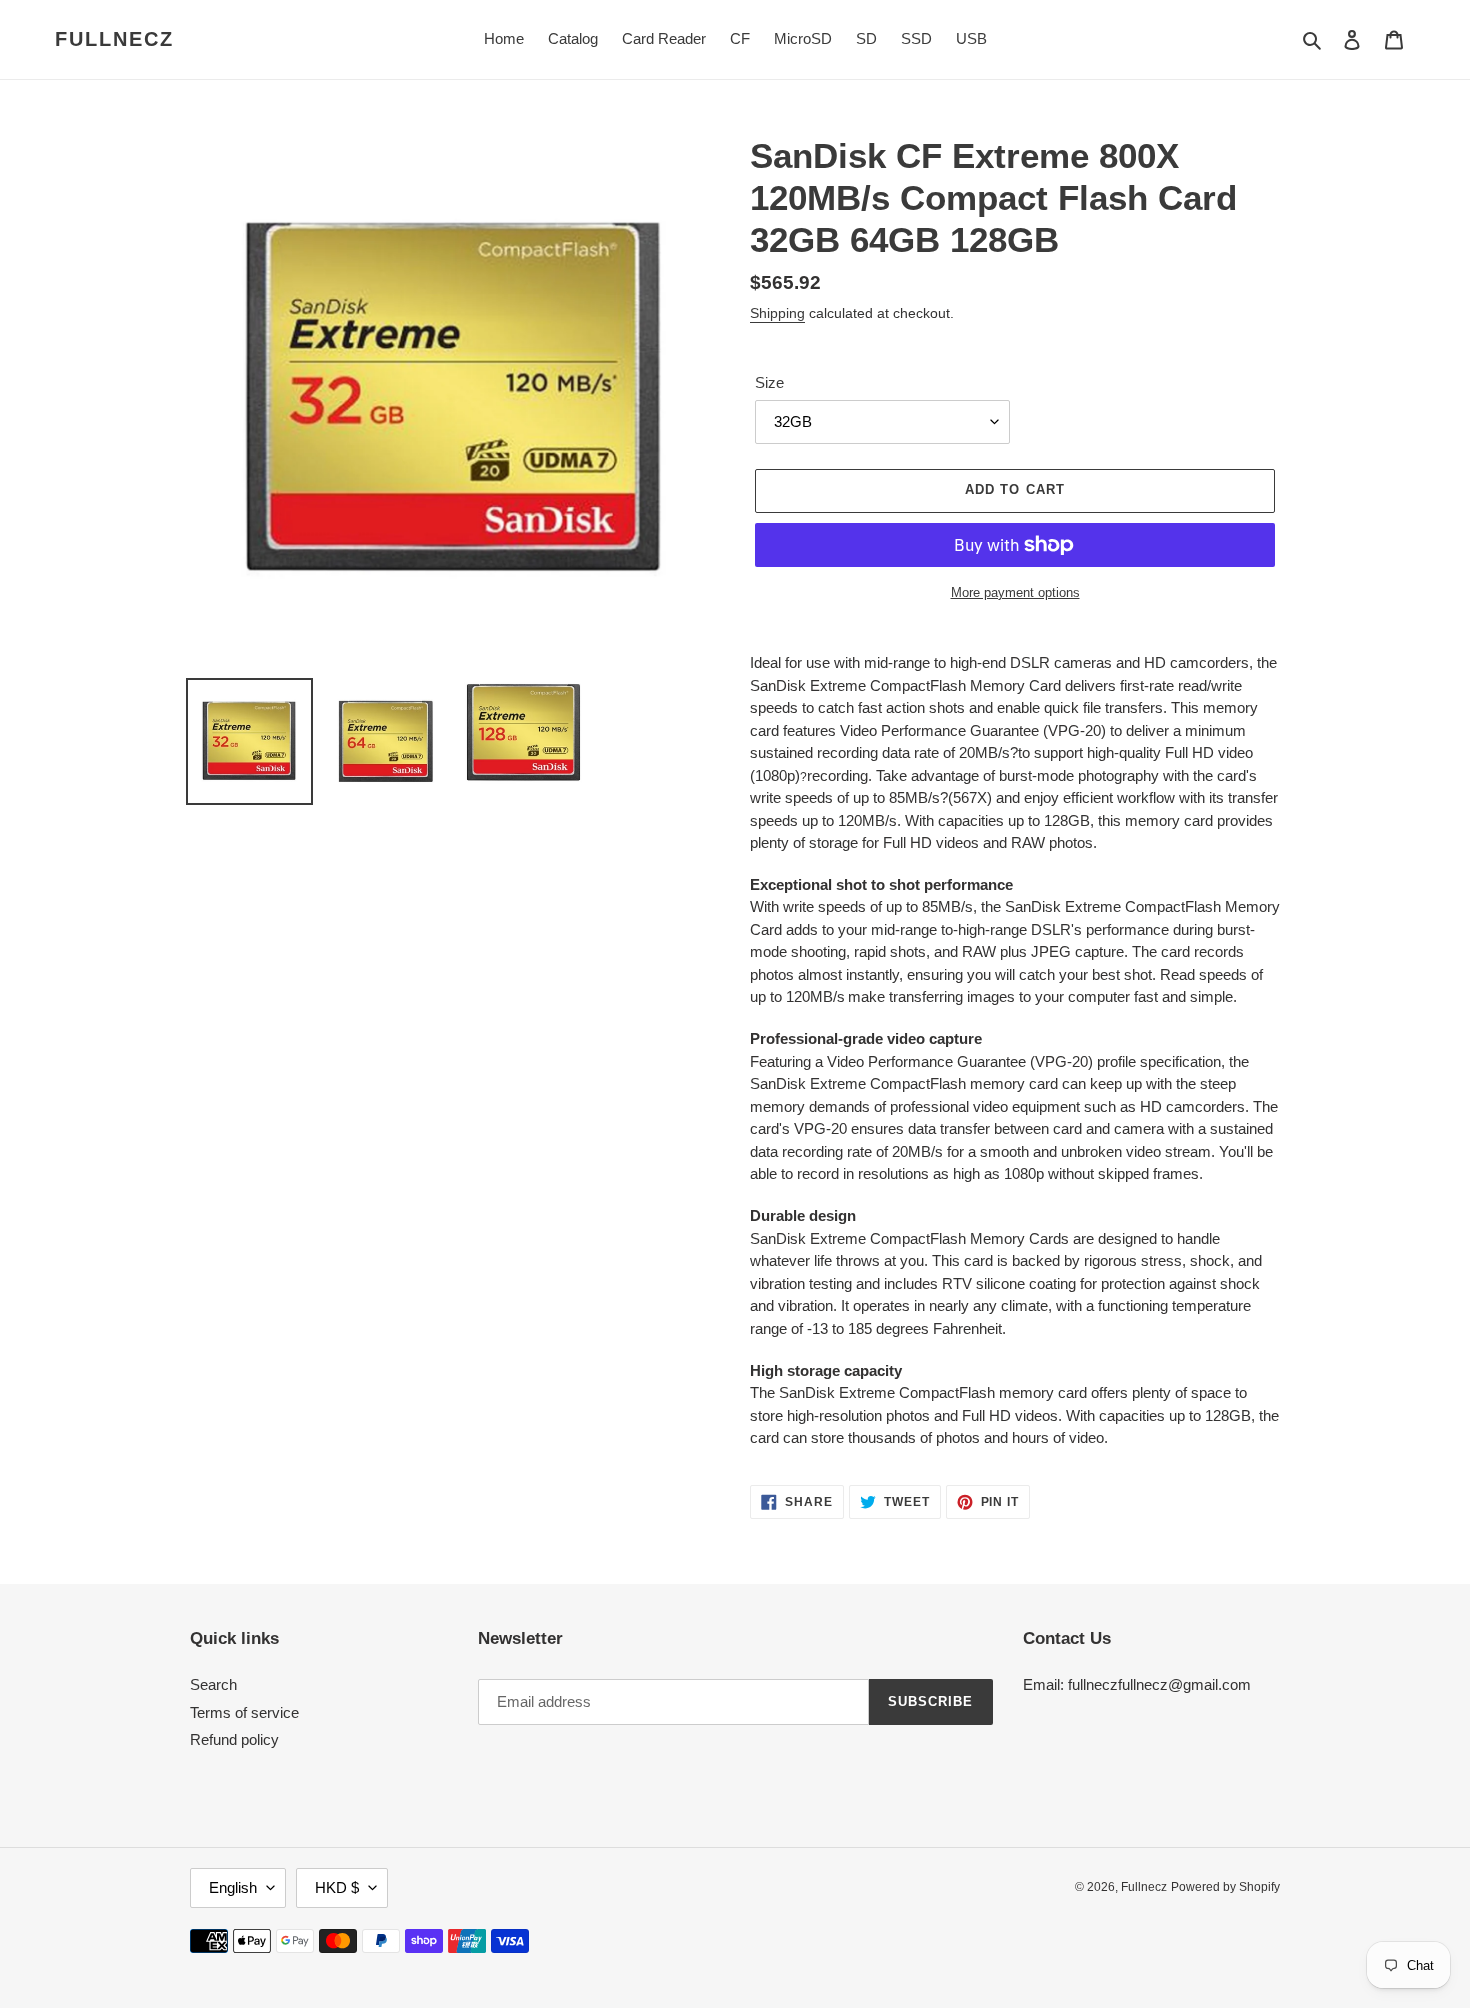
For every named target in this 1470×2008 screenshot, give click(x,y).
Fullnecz (114, 39)
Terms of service (244, 1712)
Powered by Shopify (1225, 1887)
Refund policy (234, 1739)
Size (769, 382)
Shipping (777, 313)
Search (213, 1684)
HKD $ (337, 1887)
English (233, 1887)
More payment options (1015, 592)
